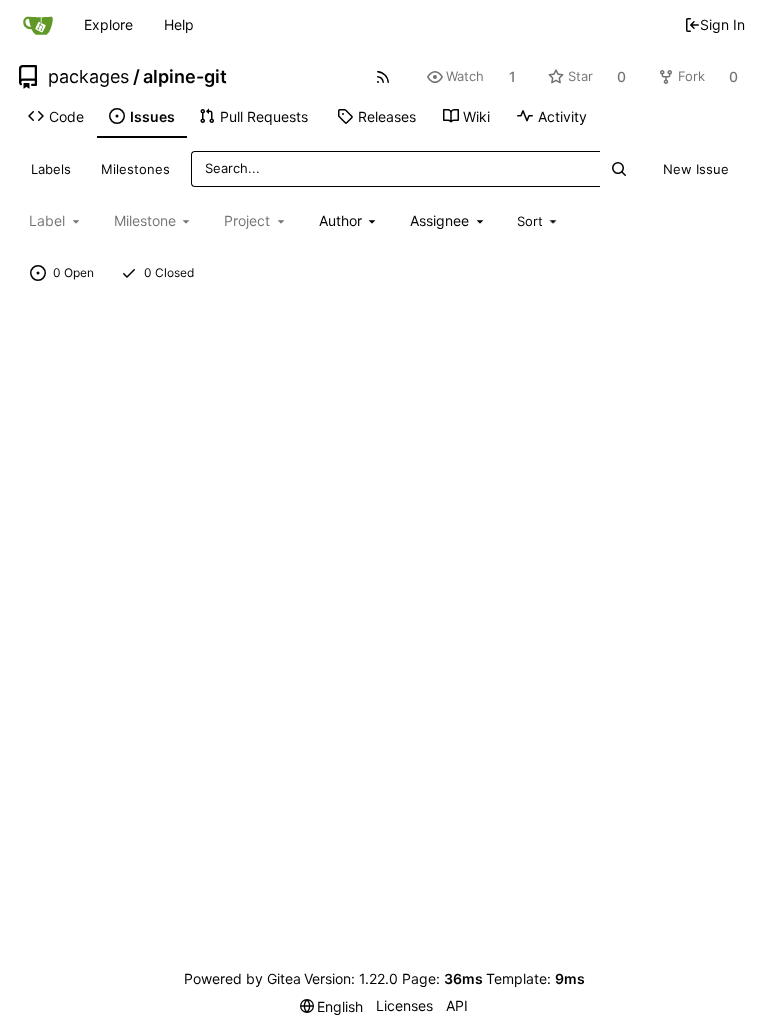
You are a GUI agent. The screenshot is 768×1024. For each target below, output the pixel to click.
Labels (51, 169)
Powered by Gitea (242, 978)
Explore (108, 24)
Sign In (722, 24)
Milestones (135, 169)
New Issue (696, 169)
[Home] (38, 25)
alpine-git (185, 77)
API (457, 1005)
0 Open (73, 272)
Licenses (404, 1005)
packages (88, 77)
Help (179, 24)
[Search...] (618, 168)
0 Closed (169, 272)
